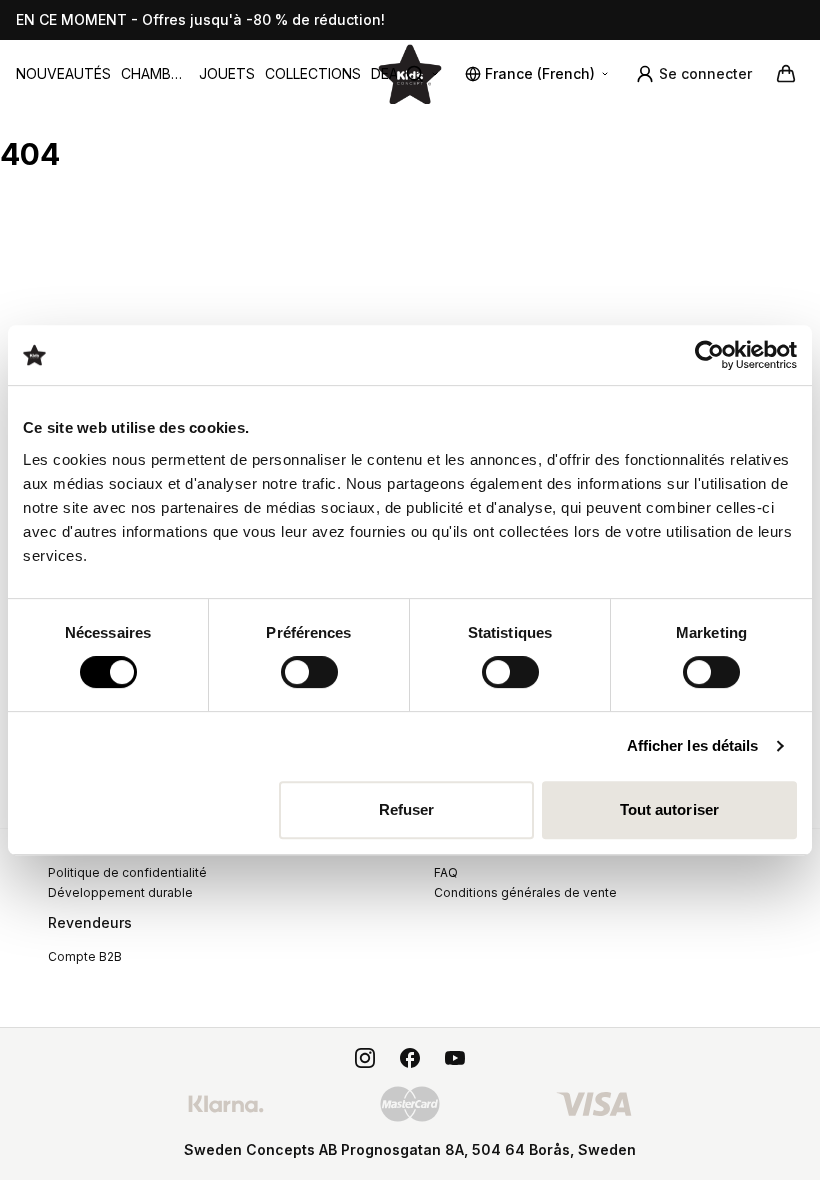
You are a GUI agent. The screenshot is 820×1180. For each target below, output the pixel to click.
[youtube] (455, 1058)
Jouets (227, 73)
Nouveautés (63, 73)
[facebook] (410, 1058)
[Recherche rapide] (423, 74)
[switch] (309, 672)
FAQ (446, 872)
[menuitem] (63, 74)
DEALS (392, 73)
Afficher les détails (693, 745)
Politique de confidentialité (127, 872)
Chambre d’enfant (155, 74)
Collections (313, 73)
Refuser (407, 809)
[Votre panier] (786, 74)
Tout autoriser (669, 809)
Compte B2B (85, 956)
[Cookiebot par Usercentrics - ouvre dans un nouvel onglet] (709, 355)
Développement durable (120, 892)
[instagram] (365, 1058)
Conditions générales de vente (525, 892)
